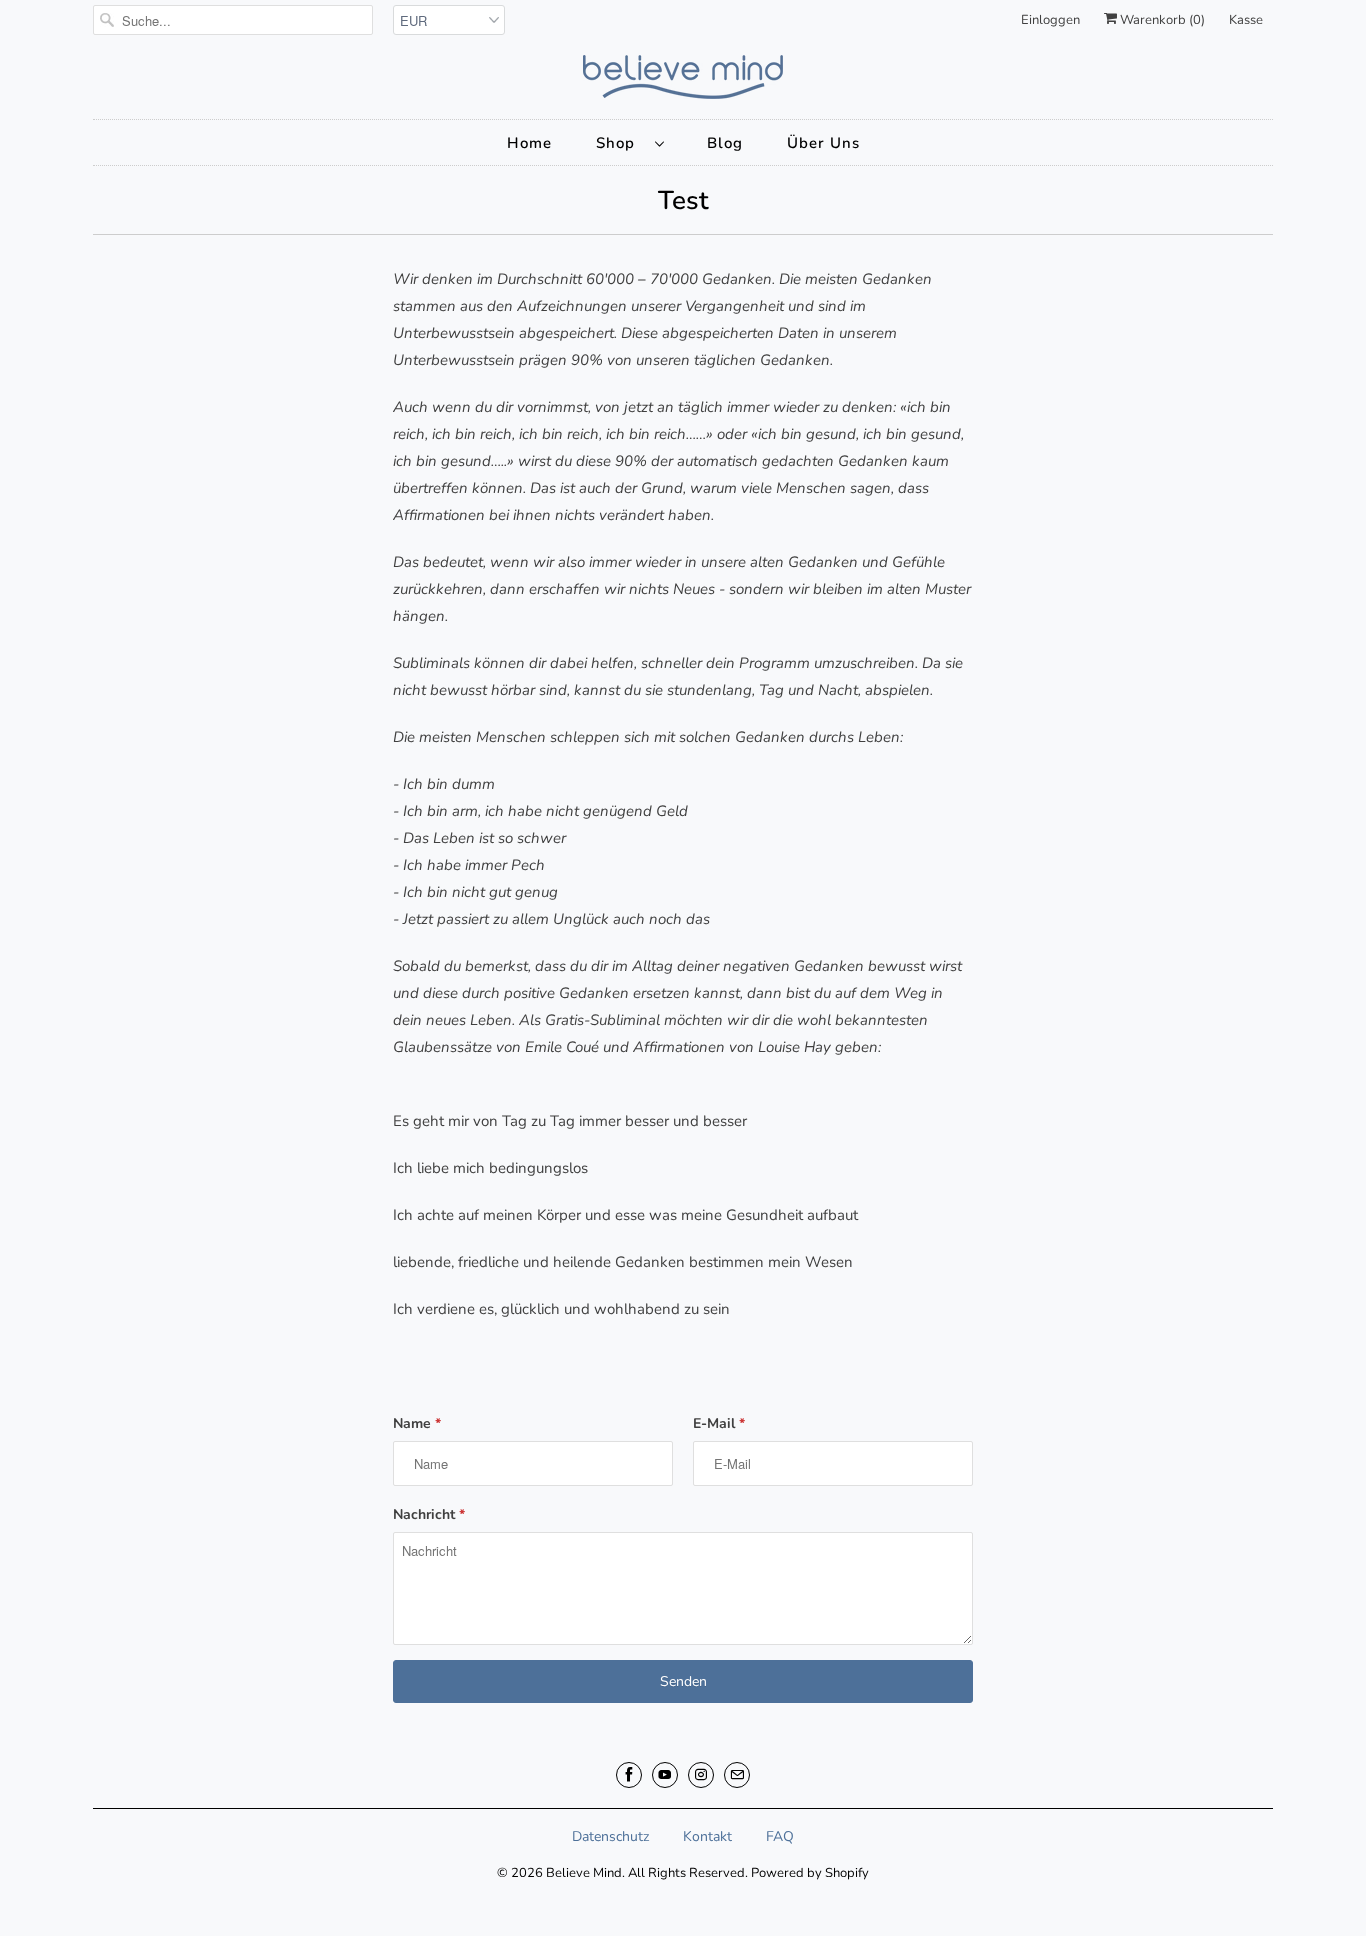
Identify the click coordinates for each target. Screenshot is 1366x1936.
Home (529, 143)
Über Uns (823, 143)
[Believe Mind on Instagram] (701, 1775)
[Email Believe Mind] (737, 1775)
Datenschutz (610, 1836)
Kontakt (707, 1836)
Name (417, 1423)
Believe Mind (584, 1873)
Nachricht (429, 1514)
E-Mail (719, 1423)
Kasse (1246, 20)
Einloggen (1050, 20)
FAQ (780, 1836)
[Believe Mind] (683, 77)
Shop (620, 143)
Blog (725, 143)
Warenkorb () (1161, 20)
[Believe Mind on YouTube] (665, 1775)
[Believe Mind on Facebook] (629, 1775)
